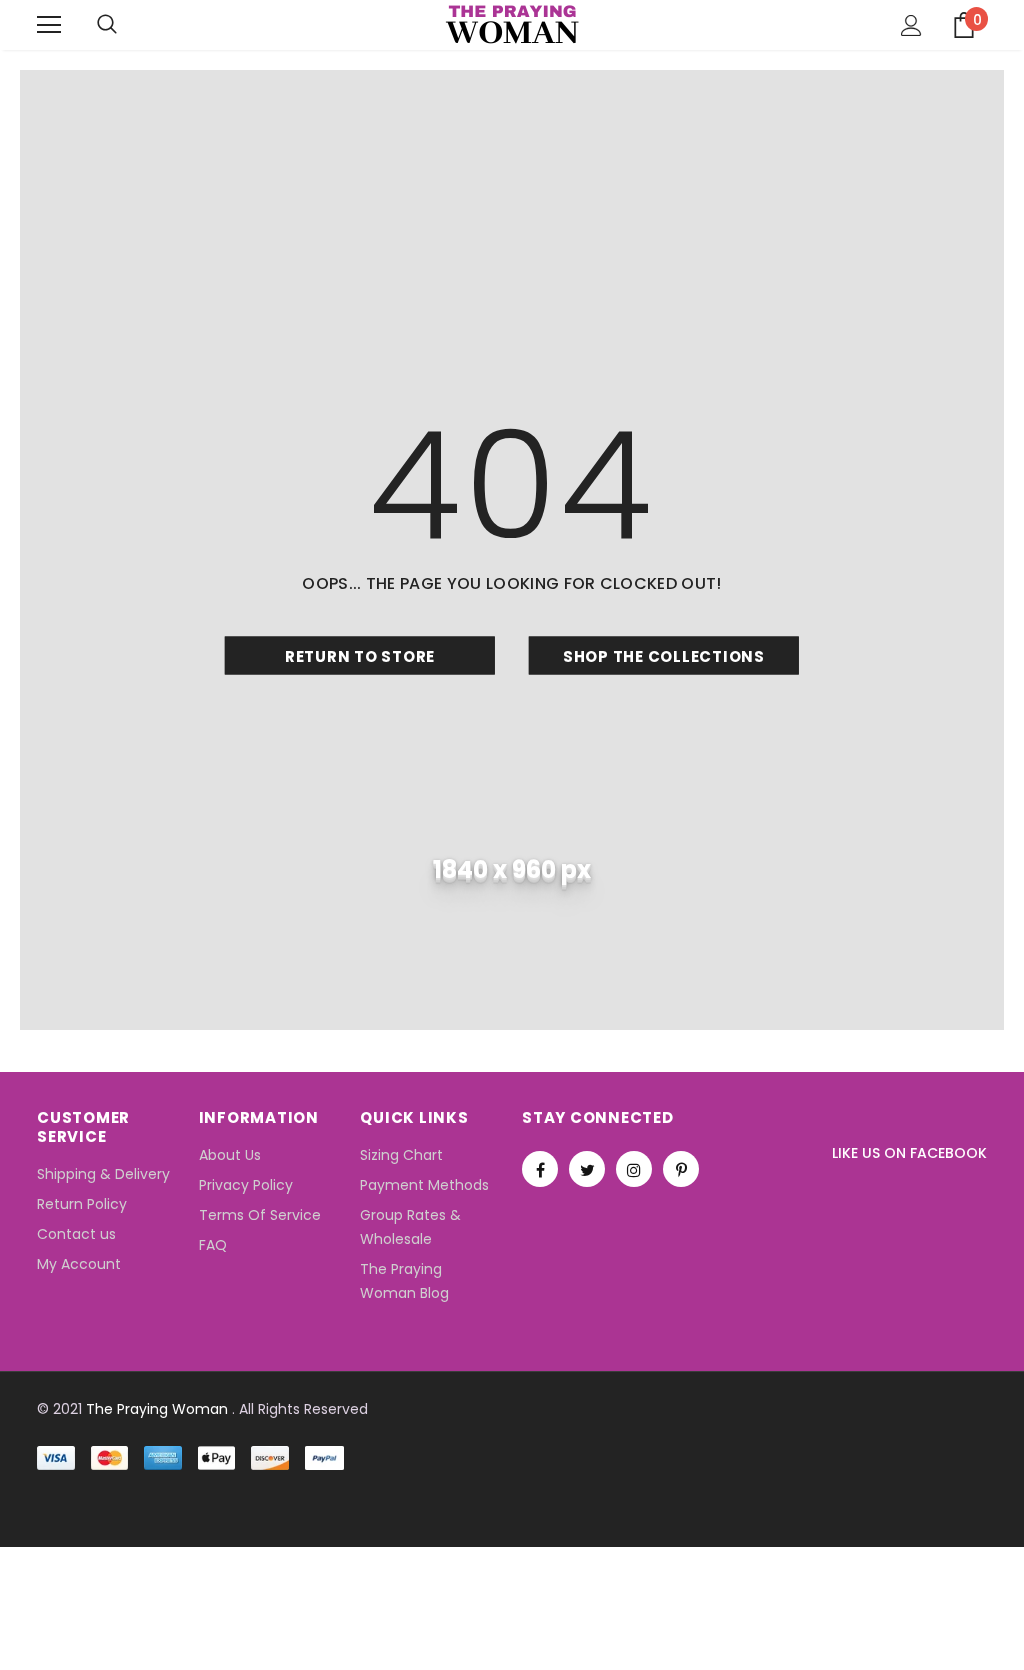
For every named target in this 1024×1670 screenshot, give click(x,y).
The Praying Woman (157, 1409)
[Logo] (512, 24)
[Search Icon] (107, 25)
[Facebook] (540, 1169)
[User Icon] (911, 25)
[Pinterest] (681, 1169)
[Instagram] (634, 1169)
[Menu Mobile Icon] (49, 25)
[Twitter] (587, 1169)
